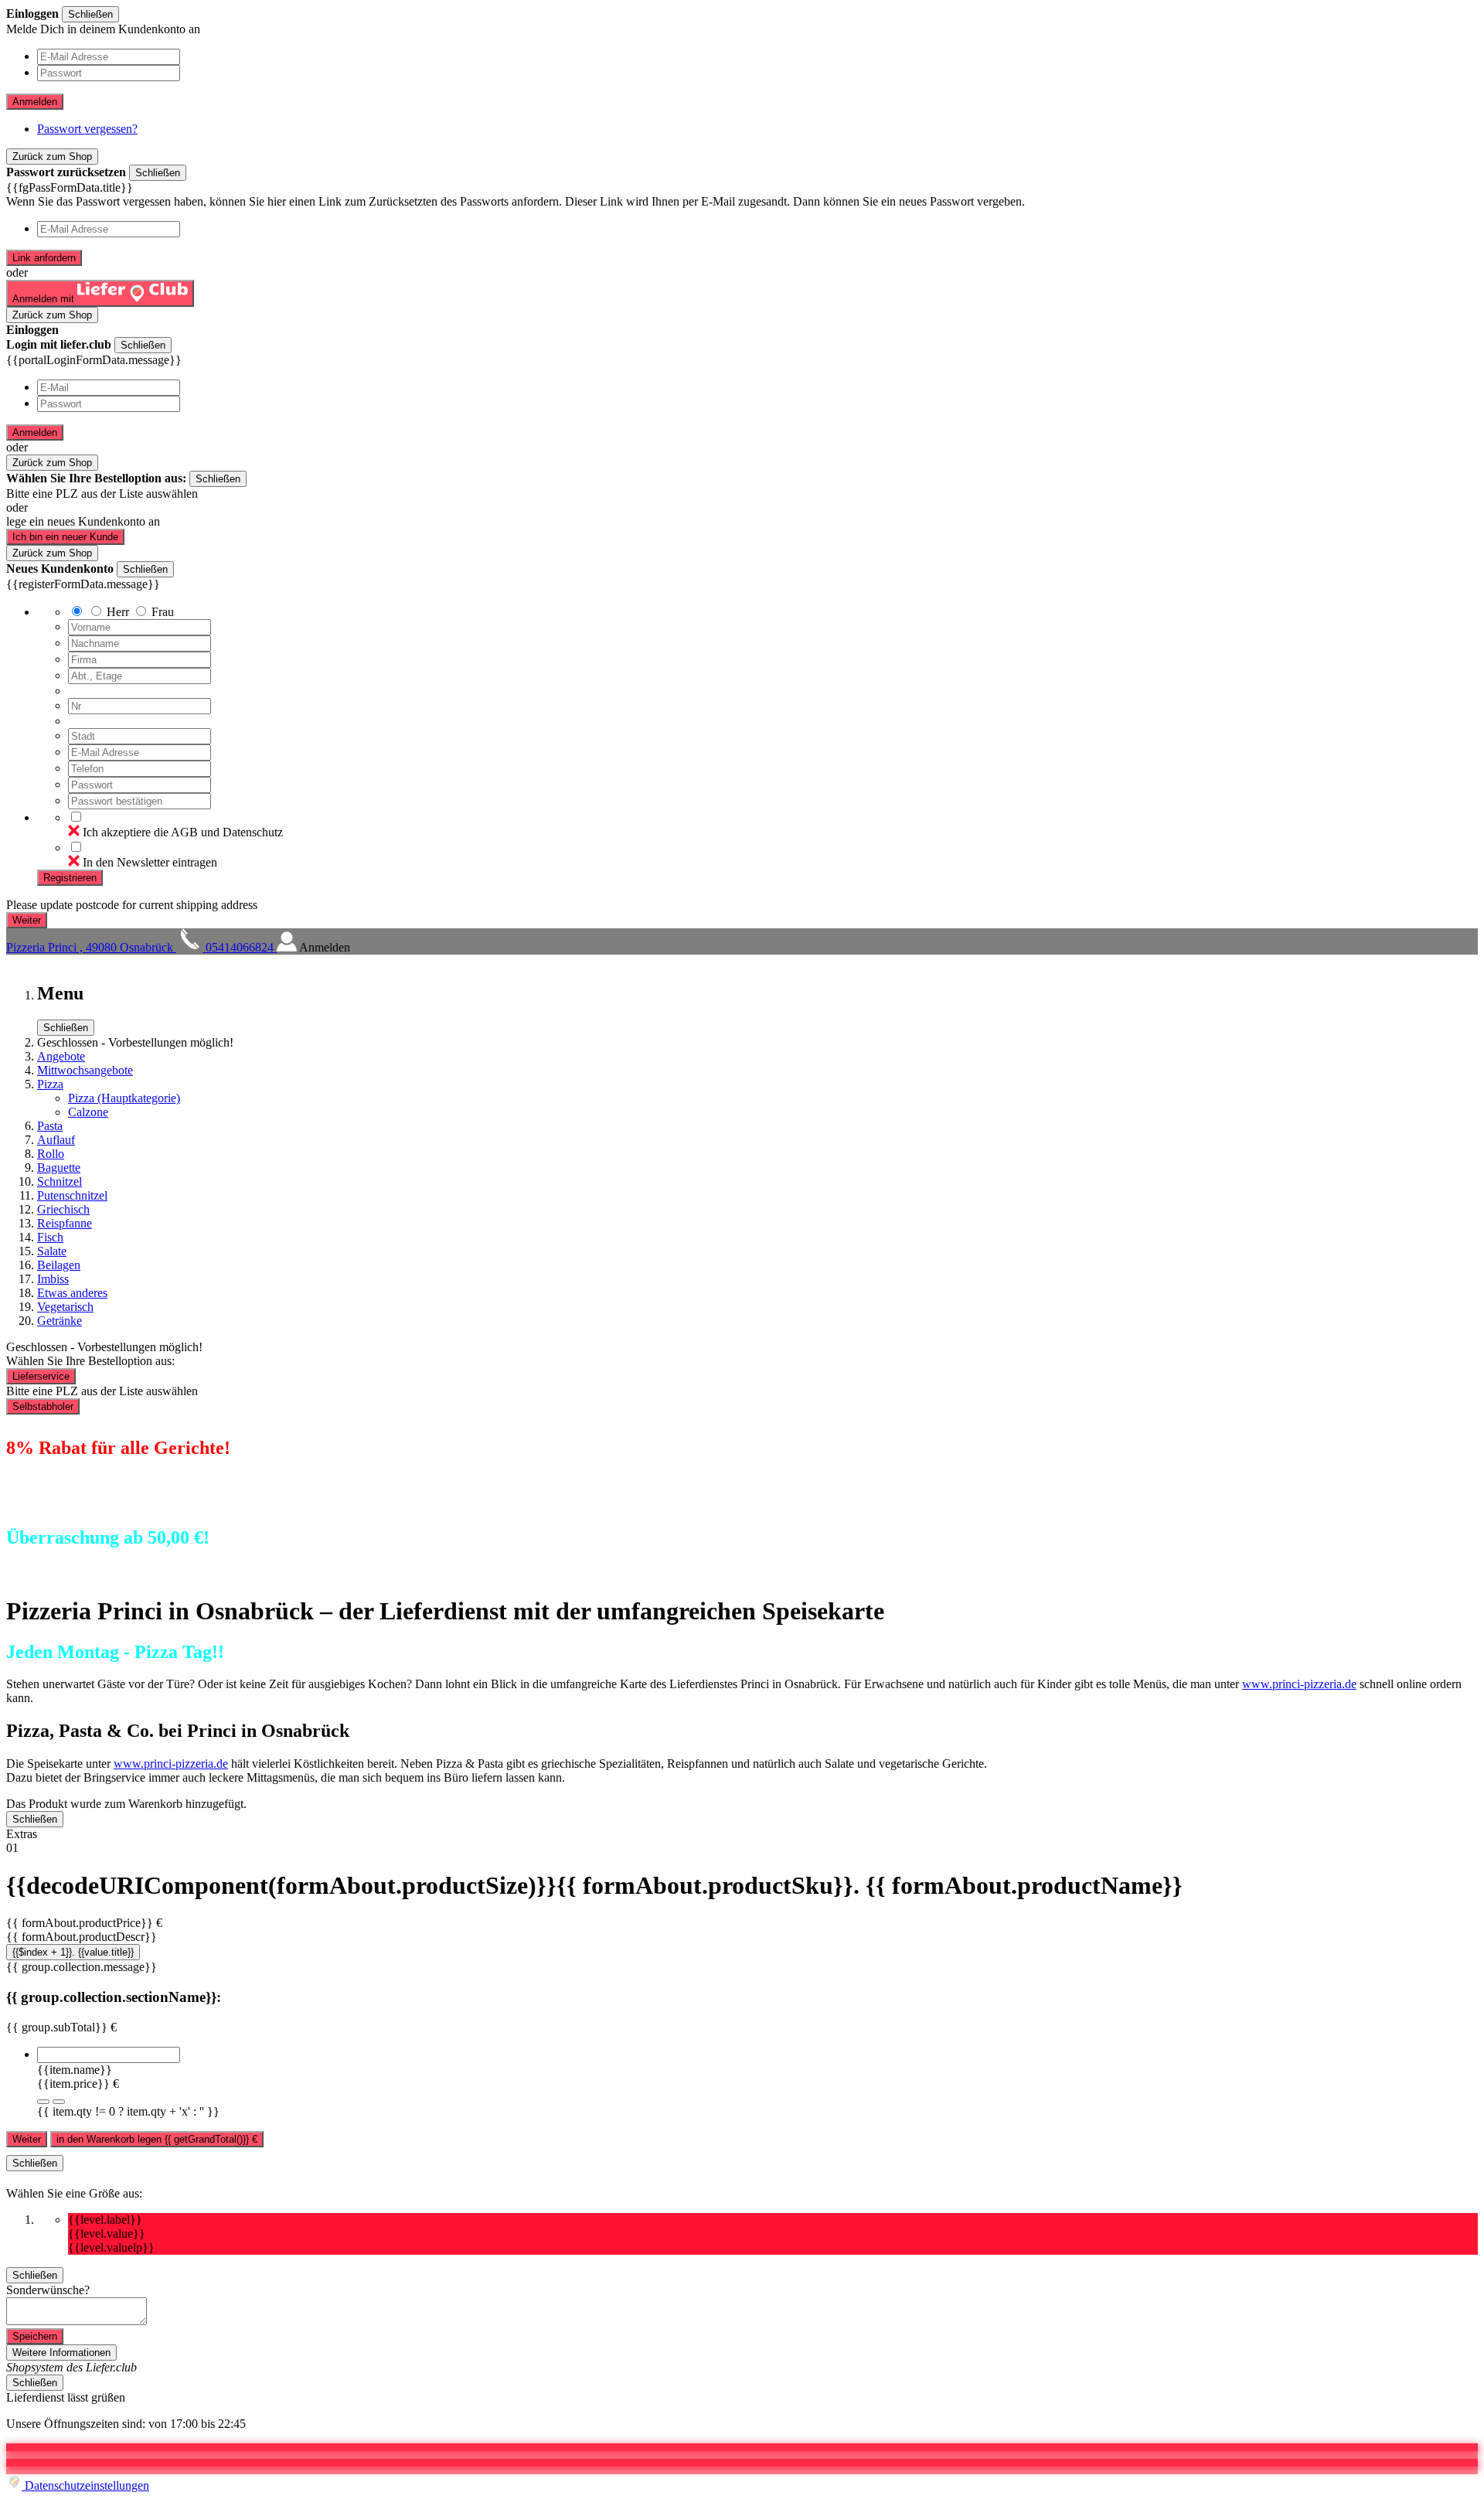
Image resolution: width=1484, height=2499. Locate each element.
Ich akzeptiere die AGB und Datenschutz (183, 832)
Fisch (50, 1237)
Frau (163, 612)
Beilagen (59, 1265)
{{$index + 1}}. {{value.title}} (73, 1952)
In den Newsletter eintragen (150, 862)
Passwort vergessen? (87, 129)
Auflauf (56, 1140)
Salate (52, 1251)
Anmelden (35, 102)
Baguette (59, 1168)
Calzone (88, 1112)
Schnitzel (60, 1181)
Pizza (50, 1084)
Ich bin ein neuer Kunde (65, 537)
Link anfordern (44, 258)
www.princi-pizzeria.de (1299, 1684)
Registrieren (70, 878)
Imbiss (53, 1279)
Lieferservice (41, 1376)
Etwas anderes (72, 1293)
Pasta (50, 1126)
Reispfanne (65, 1223)
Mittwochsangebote (85, 1070)
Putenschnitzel (72, 1195)
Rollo (51, 1154)
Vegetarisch (65, 1307)
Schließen (90, 14)
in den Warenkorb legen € (157, 2139)
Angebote (61, 1056)
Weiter (27, 2139)
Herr (118, 612)
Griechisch (63, 1209)
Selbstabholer (43, 1406)
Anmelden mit (45, 299)
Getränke (60, 1321)
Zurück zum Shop (52, 157)
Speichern (35, 2336)
